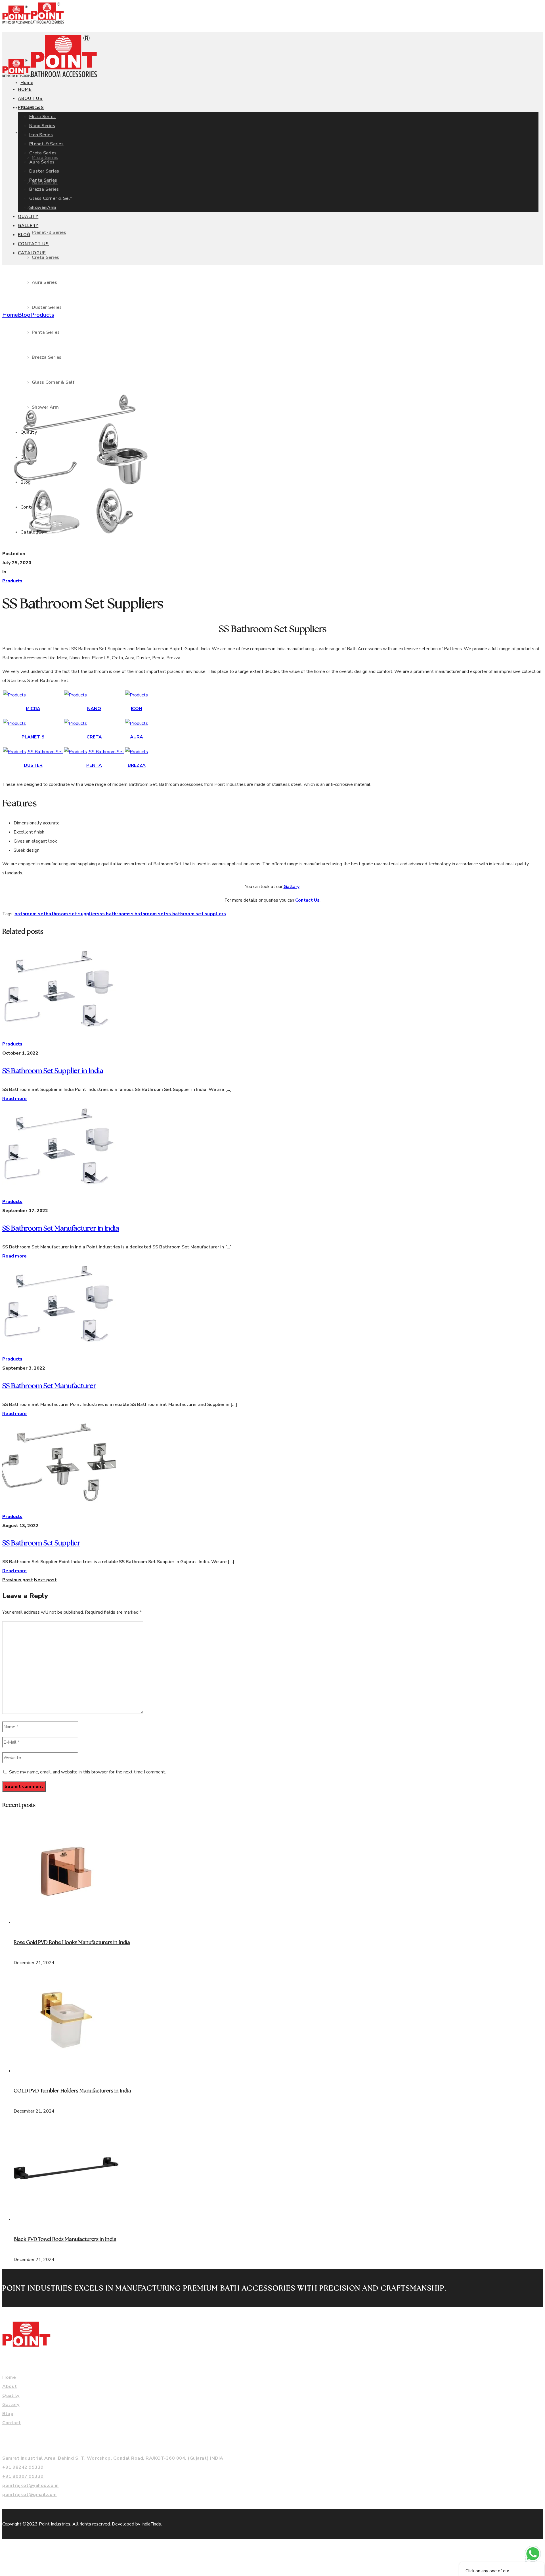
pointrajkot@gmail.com (30, 2495)
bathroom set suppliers (73, 914)
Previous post (18, 1580)
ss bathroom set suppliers (196, 914)
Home (10, 315)
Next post (45, 1580)
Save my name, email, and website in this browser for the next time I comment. (87, 1772)
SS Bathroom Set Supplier (41, 1543)
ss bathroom (114, 914)
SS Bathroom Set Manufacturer (49, 1386)
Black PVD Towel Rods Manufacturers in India (65, 2239)
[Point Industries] (33, 22)
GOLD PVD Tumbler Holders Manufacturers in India (72, 2091)
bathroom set (30, 914)
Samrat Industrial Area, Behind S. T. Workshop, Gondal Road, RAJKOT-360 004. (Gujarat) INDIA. (113, 2458)
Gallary (292, 887)
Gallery (11, 2405)
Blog (24, 315)
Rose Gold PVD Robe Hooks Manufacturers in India (72, 1943)
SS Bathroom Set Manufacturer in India (61, 1229)
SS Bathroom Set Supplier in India (53, 1071)
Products (42, 315)
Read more (14, 1099)
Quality (11, 2396)
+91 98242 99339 (23, 2467)
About (10, 2386)
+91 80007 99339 (23, 2476)
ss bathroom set (147, 914)
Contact (12, 2423)
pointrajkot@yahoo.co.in (31, 2485)
